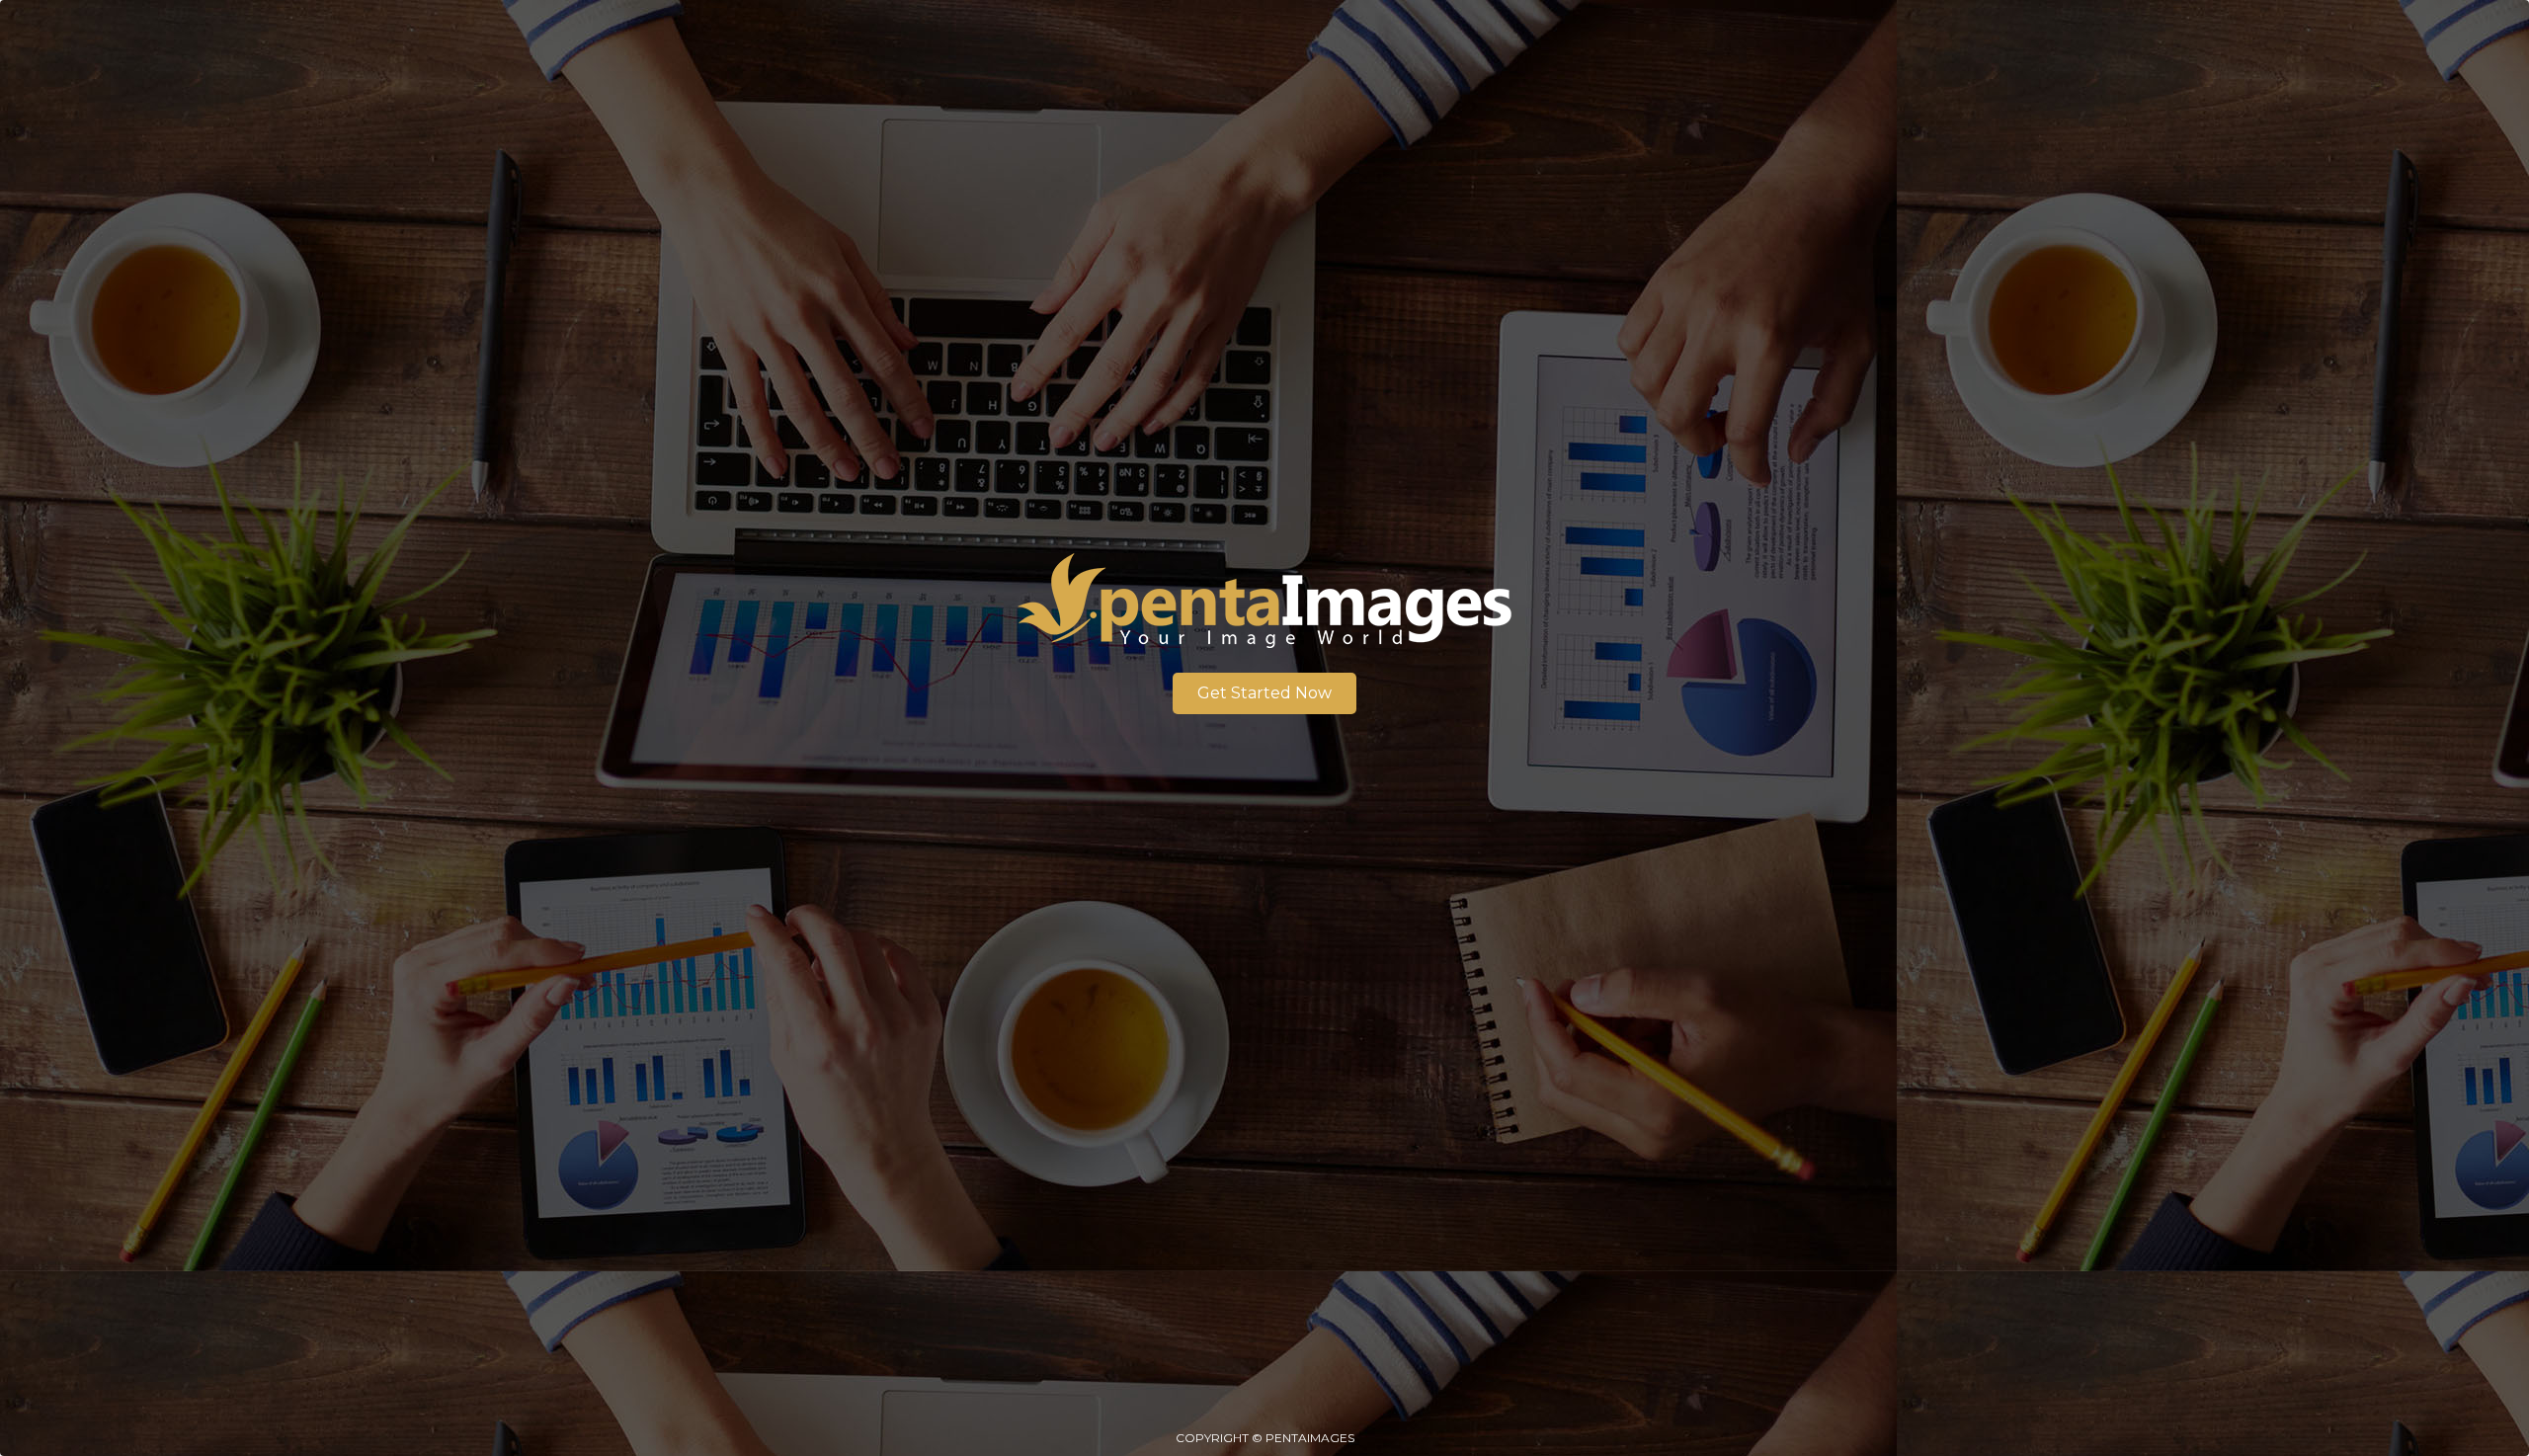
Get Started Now (1264, 693)
